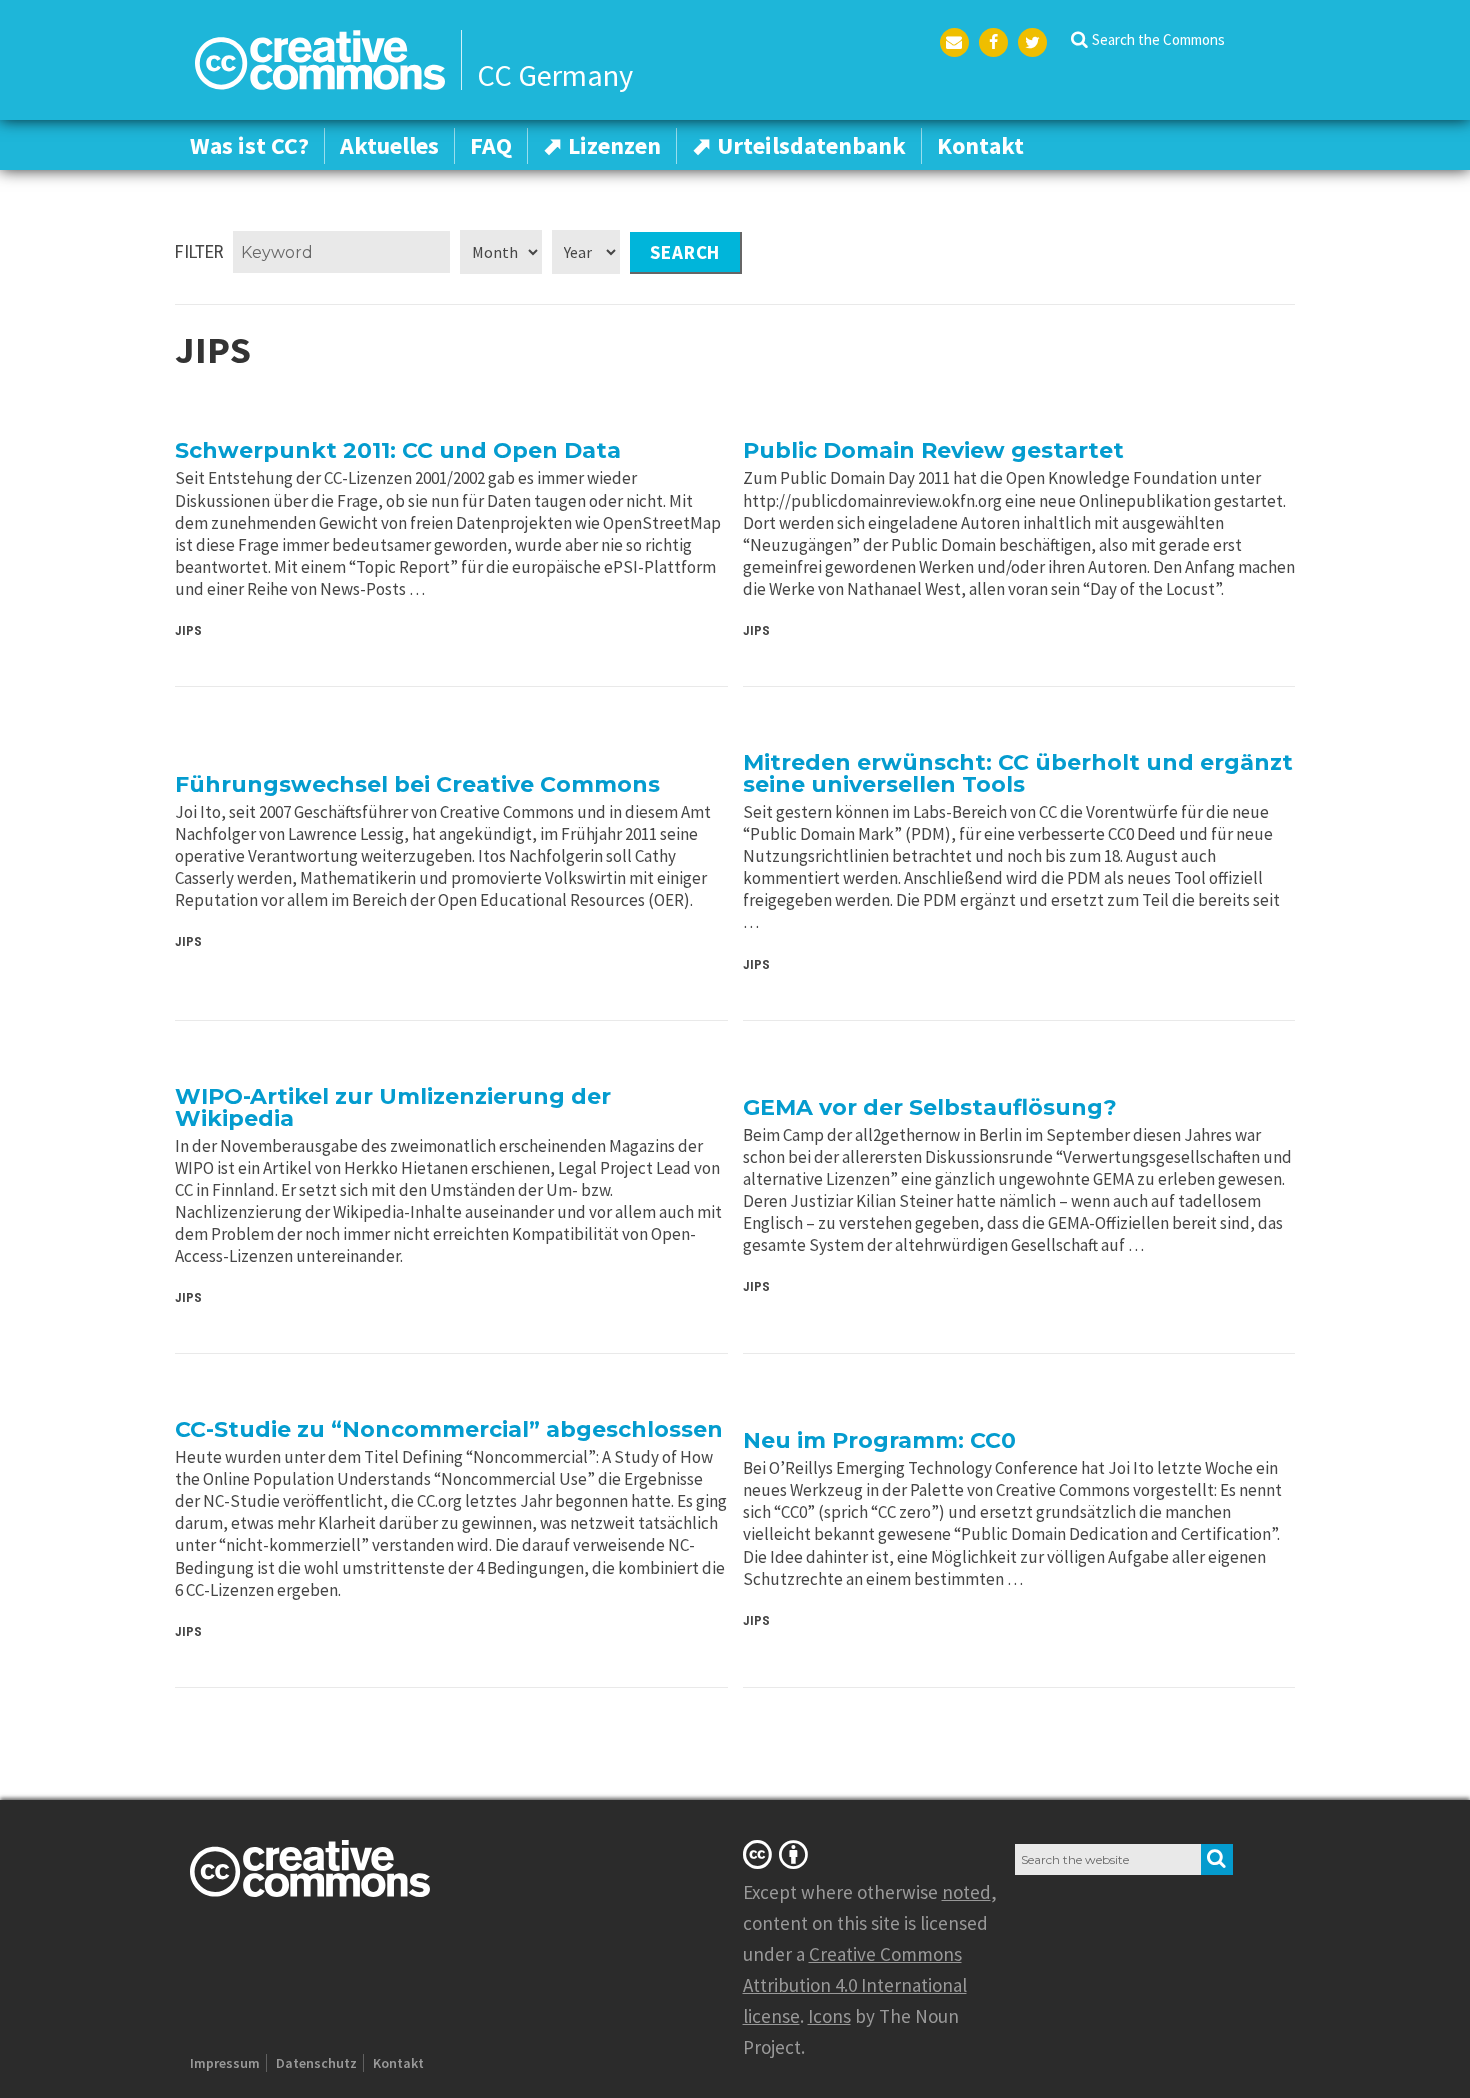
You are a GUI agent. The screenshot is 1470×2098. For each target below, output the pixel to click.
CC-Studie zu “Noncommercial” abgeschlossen (449, 1429)
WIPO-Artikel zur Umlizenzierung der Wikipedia (393, 1107)
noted (966, 1892)
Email (954, 42)
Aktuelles (389, 145)
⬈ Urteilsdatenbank (799, 145)
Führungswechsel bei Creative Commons (417, 784)
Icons (829, 2016)
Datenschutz (316, 2063)
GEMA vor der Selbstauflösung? (930, 1107)
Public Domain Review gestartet (933, 450)
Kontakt (980, 145)
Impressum (225, 2063)
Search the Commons (1158, 39)
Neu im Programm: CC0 (879, 1440)
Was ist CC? (249, 145)
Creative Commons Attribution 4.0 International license (855, 1985)
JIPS (188, 630)
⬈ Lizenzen (602, 145)
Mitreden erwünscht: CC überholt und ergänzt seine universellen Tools (1018, 773)
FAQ (491, 145)
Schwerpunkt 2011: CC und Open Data (398, 450)
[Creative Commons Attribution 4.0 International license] (779, 1854)
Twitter (1032, 42)
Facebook (993, 42)
